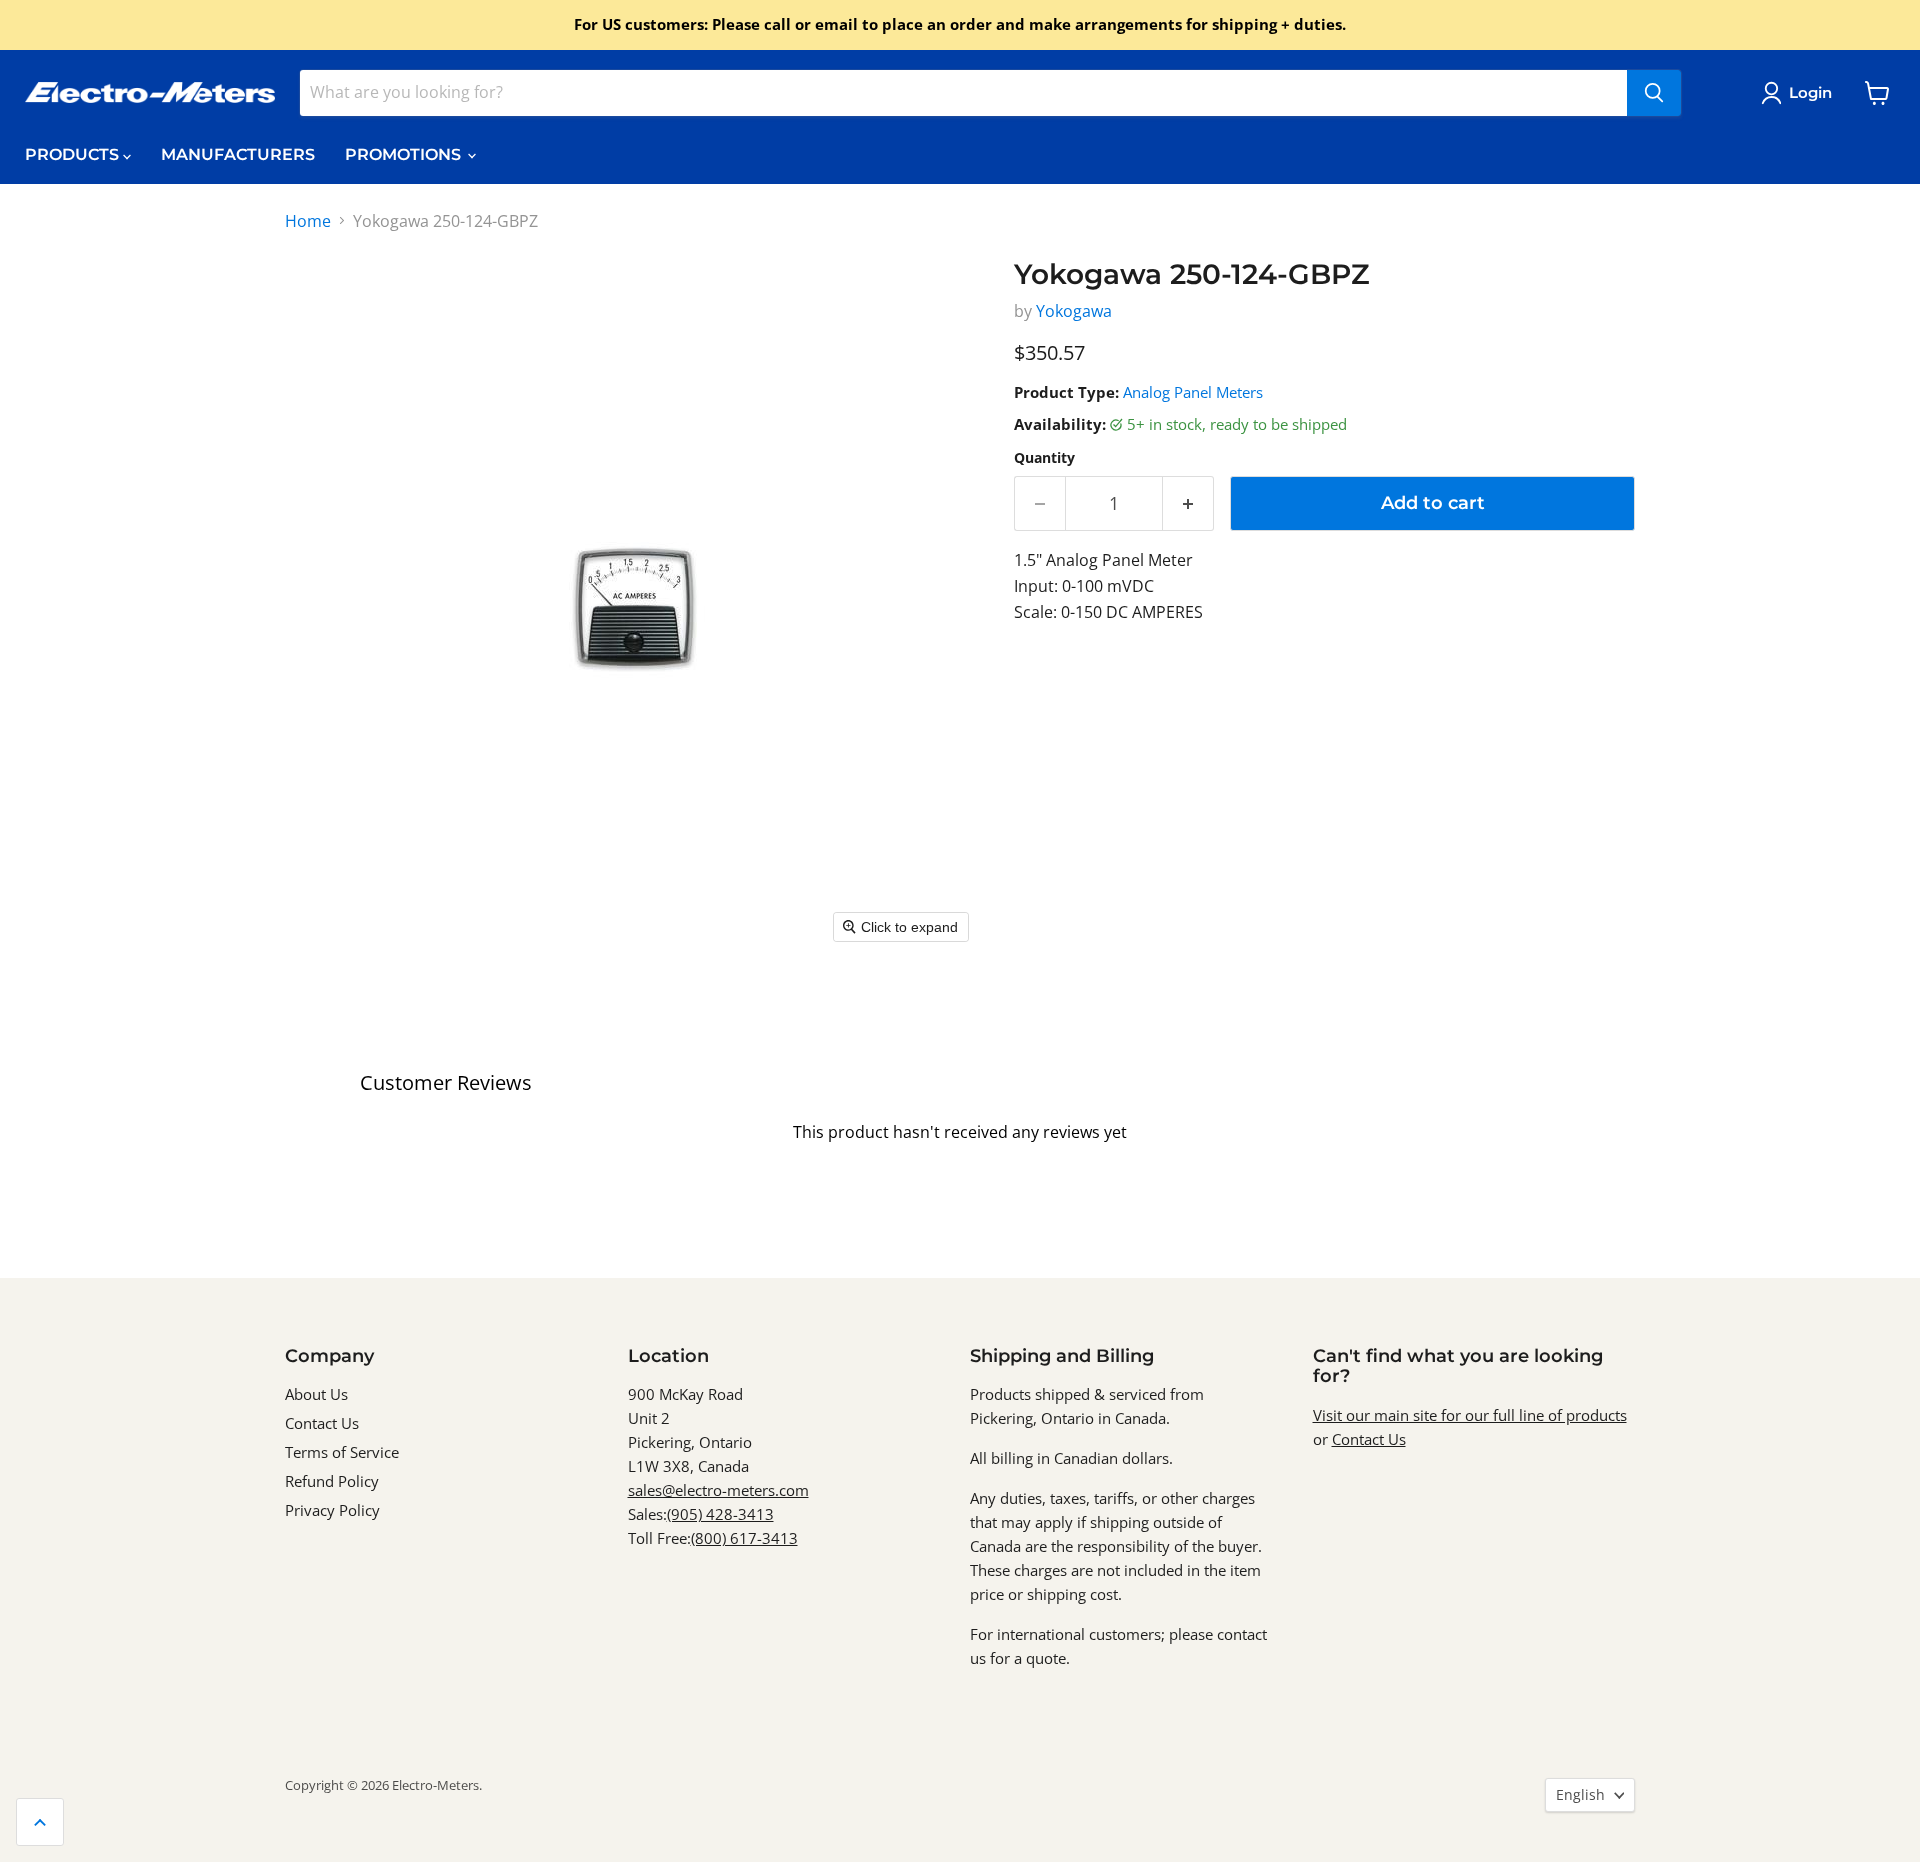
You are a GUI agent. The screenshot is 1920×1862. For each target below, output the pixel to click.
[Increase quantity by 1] (1188, 503)
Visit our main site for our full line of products (1470, 1415)
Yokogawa (1074, 311)
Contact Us (322, 1423)
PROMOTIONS (405, 154)
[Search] (1654, 93)
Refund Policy (332, 1481)
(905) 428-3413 (720, 1514)
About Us (316, 1394)
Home (308, 221)
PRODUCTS (74, 154)
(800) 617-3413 (744, 1538)
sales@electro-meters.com (718, 1490)
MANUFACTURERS (238, 154)
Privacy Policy (332, 1510)
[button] (1800, 93)
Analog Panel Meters (1193, 392)
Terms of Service (342, 1452)
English (1580, 1794)
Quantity (1044, 458)
